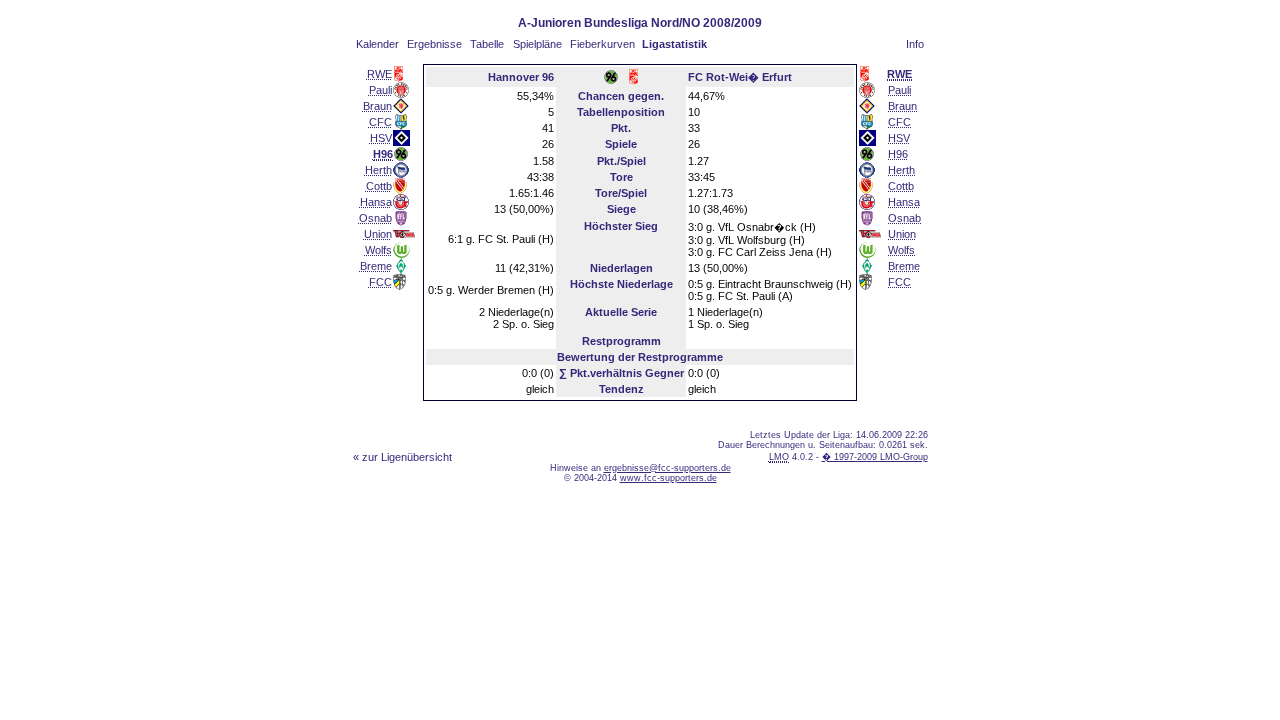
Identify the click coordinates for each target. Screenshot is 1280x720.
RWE (379, 74)
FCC (380, 282)
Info (915, 44)
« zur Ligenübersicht (402, 457)
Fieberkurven (602, 44)
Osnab (375, 218)
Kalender (377, 44)
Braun (377, 106)
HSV (381, 138)
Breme (376, 266)
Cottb (379, 186)
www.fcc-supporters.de (668, 478)
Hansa (376, 202)
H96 (898, 154)
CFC (380, 122)
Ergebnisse (434, 44)
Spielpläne (537, 44)
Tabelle (487, 44)
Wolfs (378, 250)
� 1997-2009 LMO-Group (875, 457)
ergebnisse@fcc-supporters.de (667, 468)
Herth (378, 170)
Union (378, 234)
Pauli (380, 90)
